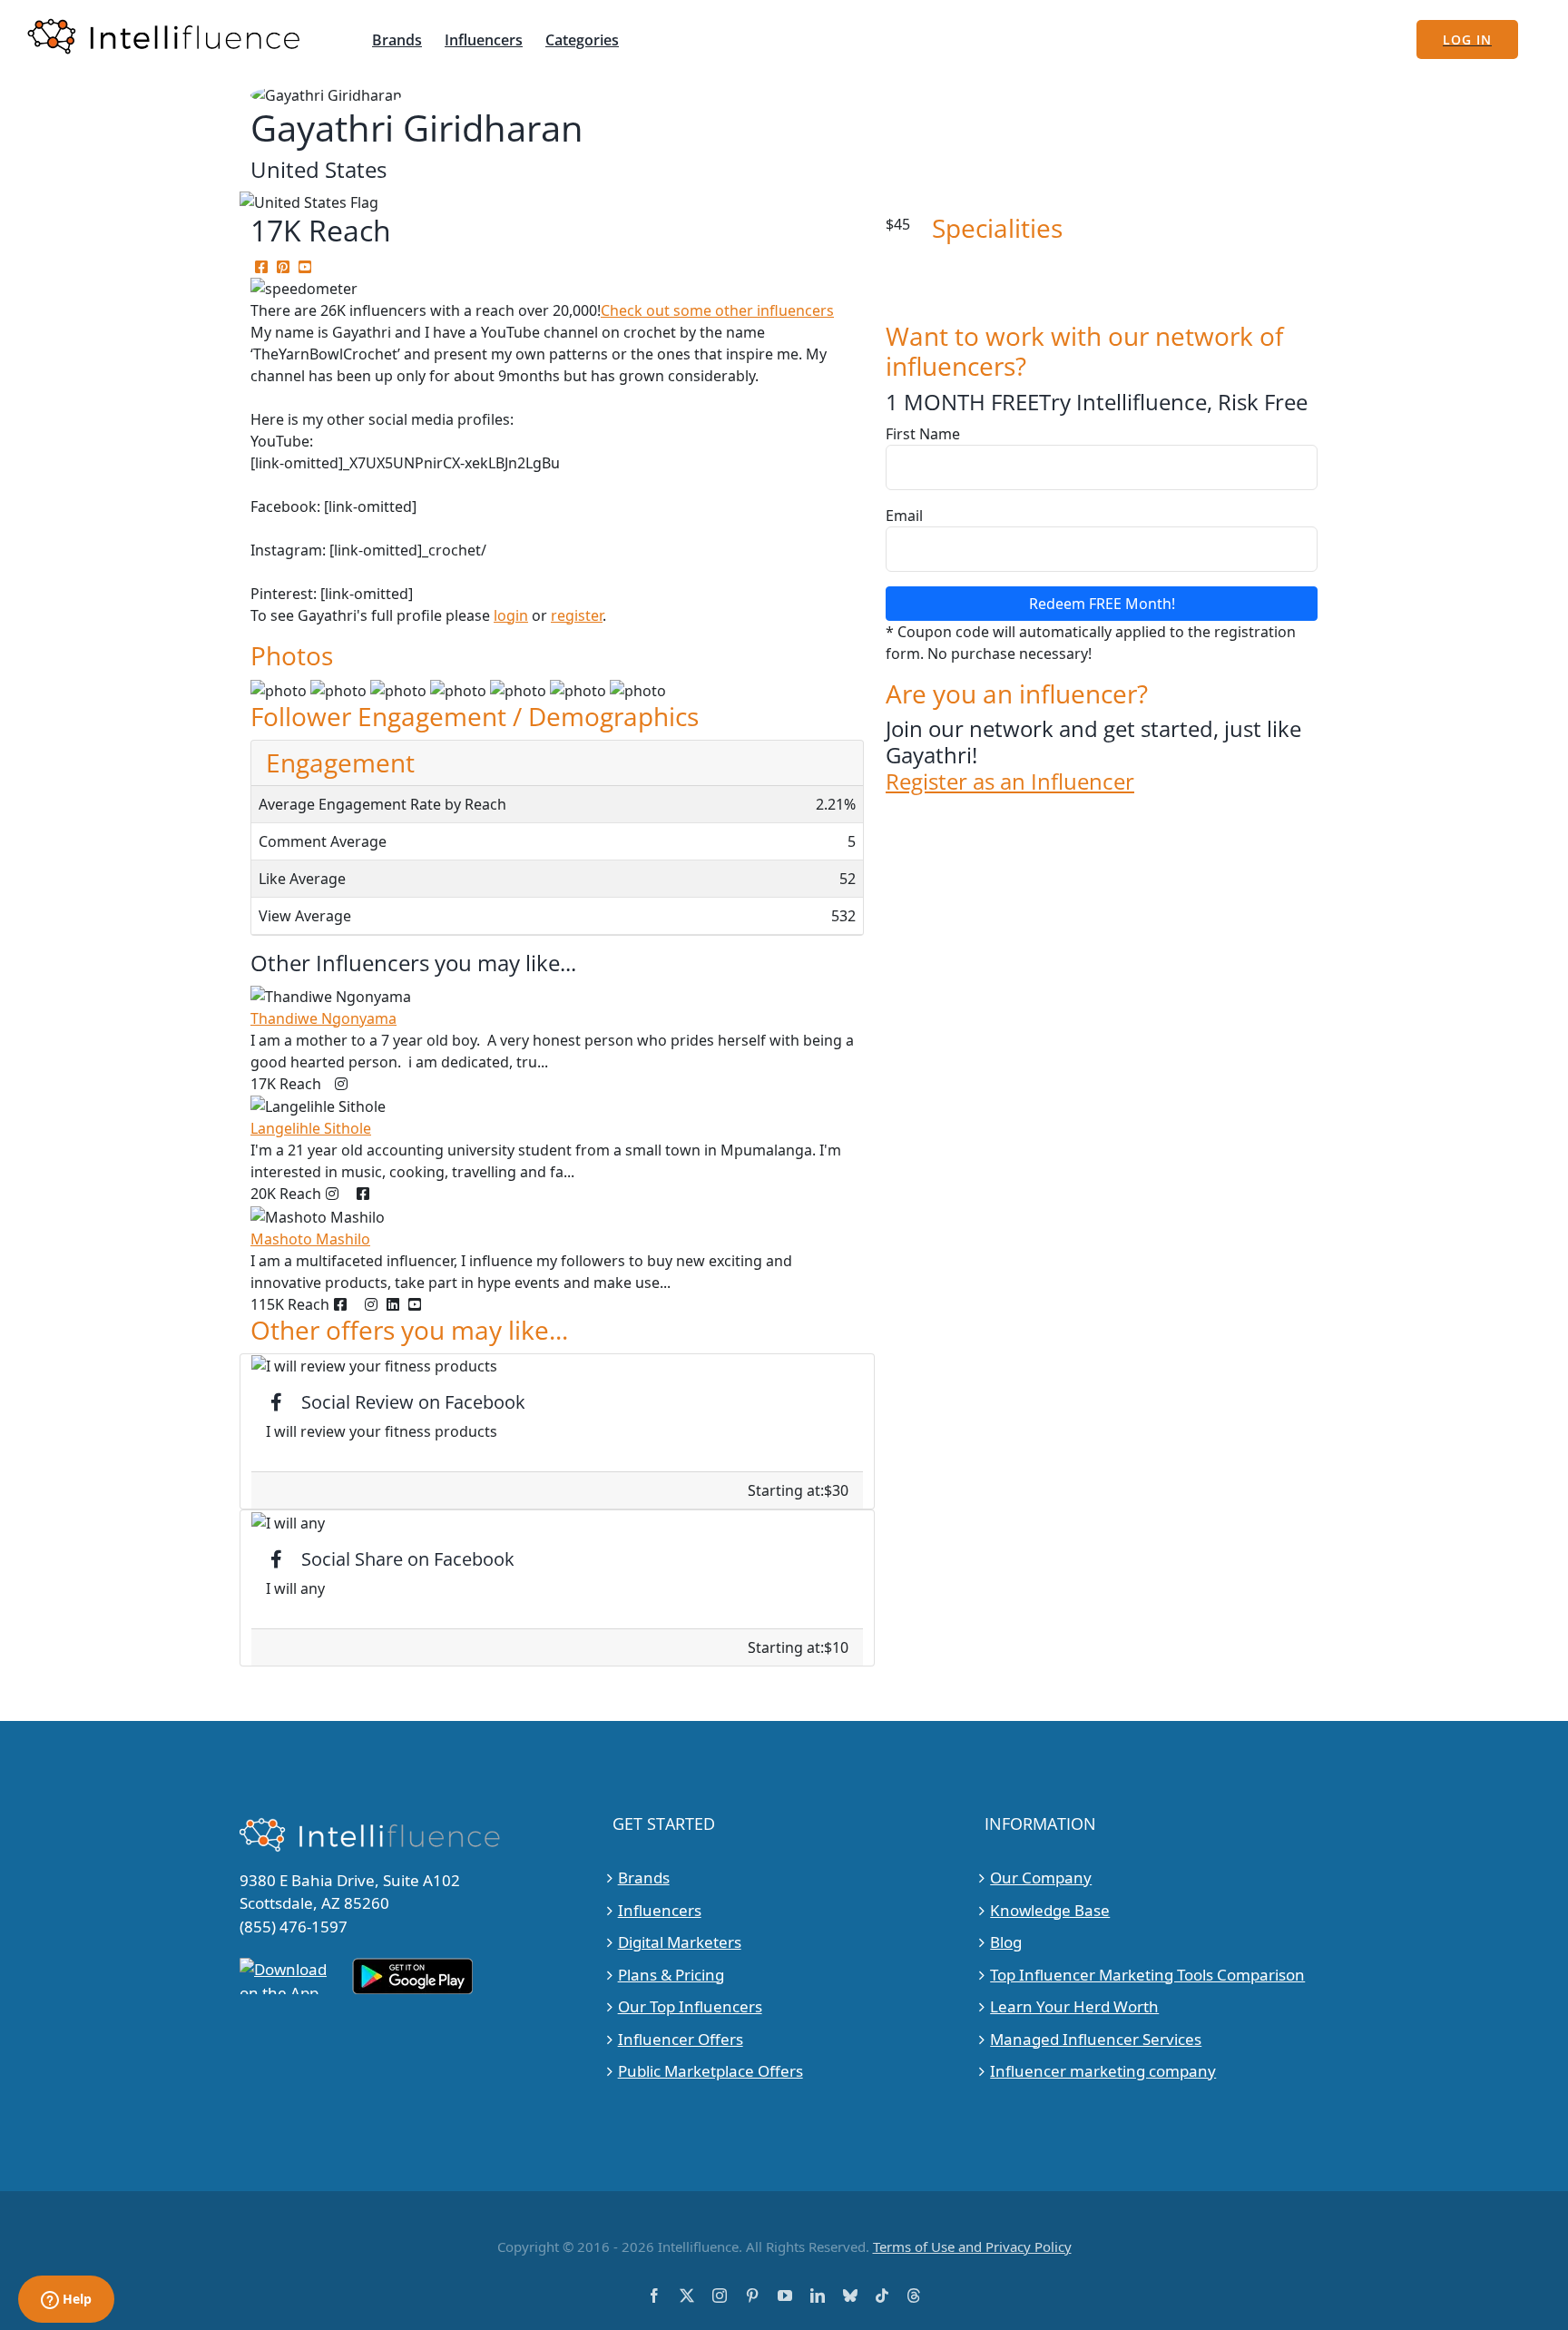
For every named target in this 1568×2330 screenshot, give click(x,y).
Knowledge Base (1050, 1910)
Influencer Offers (681, 2039)
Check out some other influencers (717, 310)
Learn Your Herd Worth (1074, 2006)
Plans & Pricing (671, 1975)
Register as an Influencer (1010, 782)
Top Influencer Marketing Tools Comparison (1147, 1975)
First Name (923, 434)
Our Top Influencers (690, 2006)
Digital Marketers (680, 1942)
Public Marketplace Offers (710, 2071)
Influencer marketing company (1103, 2071)
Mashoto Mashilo (310, 1239)
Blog (1006, 1942)
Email (904, 516)
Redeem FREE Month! (1102, 604)
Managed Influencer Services (1096, 2039)
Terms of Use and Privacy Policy (972, 2246)
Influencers (660, 1910)
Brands (644, 1878)
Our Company (1041, 1878)
